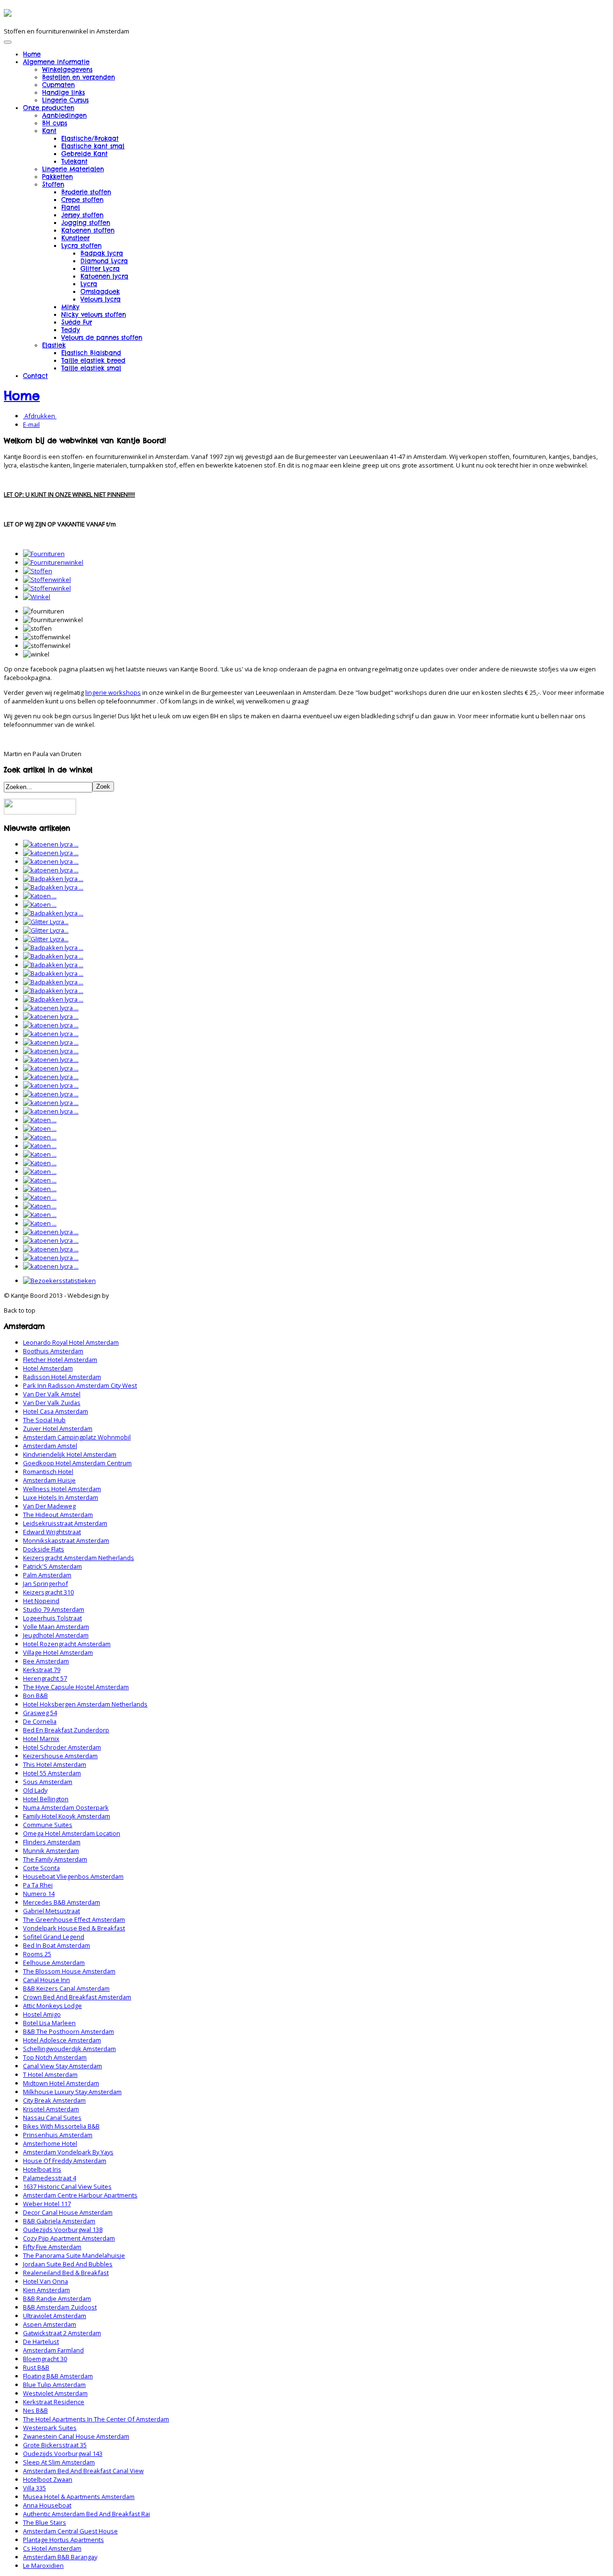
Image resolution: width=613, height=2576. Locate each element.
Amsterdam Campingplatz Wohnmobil (77, 1437)
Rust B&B (36, 2367)
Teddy (71, 330)
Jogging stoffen (86, 223)
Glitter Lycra (100, 268)
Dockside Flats (44, 1549)
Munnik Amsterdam (51, 1851)
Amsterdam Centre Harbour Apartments (80, 2195)
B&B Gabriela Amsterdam (59, 2221)
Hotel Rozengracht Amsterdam (67, 1644)
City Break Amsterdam (54, 2100)
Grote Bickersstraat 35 (55, 2445)
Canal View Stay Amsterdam (62, 2066)
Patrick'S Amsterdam (52, 1566)
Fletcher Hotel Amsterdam (60, 1360)
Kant (49, 131)
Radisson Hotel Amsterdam (62, 1377)
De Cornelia (40, 1721)
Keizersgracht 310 (48, 1592)
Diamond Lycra (104, 261)
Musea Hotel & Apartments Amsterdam (79, 2497)
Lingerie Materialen (73, 169)
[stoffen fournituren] (38, 571)
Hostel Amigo (42, 2014)
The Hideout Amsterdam (58, 1515)
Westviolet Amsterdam (55, 2393)
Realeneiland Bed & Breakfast (66, 2273)
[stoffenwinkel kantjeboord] (47, 588)
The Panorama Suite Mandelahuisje (74, 2255)
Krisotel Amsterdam (51, 2109)
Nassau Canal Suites (52, 2118)
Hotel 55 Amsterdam (52, 1773)
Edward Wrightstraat (52, 1532)
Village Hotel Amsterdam (58, 1652)
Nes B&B (35, 2410)
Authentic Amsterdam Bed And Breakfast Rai (86, 2514)
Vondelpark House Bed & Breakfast (74, 1928)
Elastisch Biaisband (91, 353)
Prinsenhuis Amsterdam (58, 2135)
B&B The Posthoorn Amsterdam (68, 2031)
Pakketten (57, 177)
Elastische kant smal (93, 146)
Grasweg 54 (40, 1713)
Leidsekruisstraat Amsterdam (65, 1523)
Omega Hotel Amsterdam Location (72, 1833)
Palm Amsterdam (47, 1575)
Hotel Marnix (41, 1739)
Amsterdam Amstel (50, 1446)
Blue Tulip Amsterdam (54, 2385)
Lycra (89, 284)
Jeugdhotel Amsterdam (56, 1635)
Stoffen (53, 184)
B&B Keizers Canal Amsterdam (66, 1988)
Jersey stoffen (82, 215)
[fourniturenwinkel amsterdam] (53, 562)
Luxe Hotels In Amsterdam (61, 1497)
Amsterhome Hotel (50, 2143)
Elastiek (54, 345)
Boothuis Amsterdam (53, 1351)
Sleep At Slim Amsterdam (59, 2462)
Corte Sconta (41, 1868)
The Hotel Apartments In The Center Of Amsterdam (96, 2419)
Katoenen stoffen (88, 230)
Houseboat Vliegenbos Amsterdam (73, 1876)
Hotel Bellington (46, 1799)
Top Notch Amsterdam (55, 2057)
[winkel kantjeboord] (37, 597)
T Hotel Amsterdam (50, 2074)
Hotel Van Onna (45, 2281)
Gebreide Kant (85, 154)
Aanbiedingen (64, 115)
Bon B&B (35, 1695)
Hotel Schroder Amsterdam (62, 1747)
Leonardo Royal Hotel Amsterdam (71, 1342)
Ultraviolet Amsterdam (55, 2316)
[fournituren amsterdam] (44, 554)
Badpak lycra (102, 253)
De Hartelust (41, 2342)
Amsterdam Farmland (53, 2350)
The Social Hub (44, 1420)
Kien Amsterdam (46, 2290)
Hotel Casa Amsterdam (56, 1411)
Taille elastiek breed (93, 360)
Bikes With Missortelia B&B (61, 2126)
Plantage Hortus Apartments (63, 2540)
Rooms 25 (37, 1954)
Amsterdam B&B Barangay (60, 2557)
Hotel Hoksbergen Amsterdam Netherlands (85, 1704)
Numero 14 (39, 1894)
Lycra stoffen (81, 245)
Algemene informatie (56, 62)
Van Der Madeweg (49, 1506)
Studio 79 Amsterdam (54, 1609)
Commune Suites (48, 1825)
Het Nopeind (41, 1601)
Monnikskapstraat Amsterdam (66, 1540)
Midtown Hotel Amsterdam (61, 2083)
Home (32, 54)
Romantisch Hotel (48, 1472)
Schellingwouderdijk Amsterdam (69, 2049)
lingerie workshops (113, 692)
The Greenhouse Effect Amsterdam (74, 1919)
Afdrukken (40, 416)
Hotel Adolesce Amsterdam (62, 2040)
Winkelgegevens (67, 69)
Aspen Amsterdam (50, 2324)
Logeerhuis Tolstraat (52, 1618)
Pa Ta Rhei (38, 1885)
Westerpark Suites (50, 2428)
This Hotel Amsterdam (55, 1764)
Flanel (71, 207)
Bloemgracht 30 (45, 2359)
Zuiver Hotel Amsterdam (58, 1428)
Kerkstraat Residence (54, 2402)
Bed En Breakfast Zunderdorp (66, 1730)
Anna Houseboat (47, 2505)
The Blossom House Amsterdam (69, 1971)
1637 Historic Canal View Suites (67, 2186)
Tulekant (74, 161)
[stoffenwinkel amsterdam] (47, 580)
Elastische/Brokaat (90, 138)
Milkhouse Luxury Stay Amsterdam (72, 2092)
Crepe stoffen (82, 200)
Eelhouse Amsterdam (54, 1963)
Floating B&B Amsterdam (58, 2376)
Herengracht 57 (45, 1678)
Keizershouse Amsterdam (60, 1756)
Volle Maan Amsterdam (56, 1627)
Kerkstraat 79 (42, 1670)
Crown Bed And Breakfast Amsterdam (77, 1997)
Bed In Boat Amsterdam (57, 1945)
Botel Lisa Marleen (49, 2023)
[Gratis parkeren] (40, 812)
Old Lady (35, 1790)
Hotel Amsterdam (48, 1368)
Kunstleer (75, 238)
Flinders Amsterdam (52, 1842)
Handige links (63, 92)
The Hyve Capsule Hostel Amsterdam (76, 1687)
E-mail (31, 424)
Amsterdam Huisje (49, 1480)
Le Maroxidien (43, 2565)
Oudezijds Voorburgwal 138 (63, 2230)
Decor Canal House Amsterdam (68, 2212)
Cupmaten (58, 85)
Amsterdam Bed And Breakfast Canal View (83, 2471)
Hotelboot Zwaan (48, 2479)
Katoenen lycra (104, 276)
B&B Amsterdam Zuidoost (60, 2307)
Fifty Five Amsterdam (52, 2247)
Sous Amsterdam (48, 1782)
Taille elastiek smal (91, 368)
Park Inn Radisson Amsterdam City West (80, 1385)
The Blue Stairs (45, 2522)
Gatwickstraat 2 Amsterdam (62, 2333)
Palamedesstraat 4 (50, 2178)
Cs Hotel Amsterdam (52, 2548)
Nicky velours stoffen (94, 314)
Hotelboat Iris (42, 2169)
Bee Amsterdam (46, 1661)
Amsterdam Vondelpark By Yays (68, 2152)
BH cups (55, 123)
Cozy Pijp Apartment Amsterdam (69, 2238)
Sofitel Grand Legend (54, 1937)
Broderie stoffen (86, 192)
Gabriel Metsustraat (51, 1911)
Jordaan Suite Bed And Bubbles (68, 2264)
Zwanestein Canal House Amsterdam (76, 2436)
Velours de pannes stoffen (102, 337)
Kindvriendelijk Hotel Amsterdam (70, 1454)
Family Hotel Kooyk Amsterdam (67, 1816)
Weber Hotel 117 (47, 2204)
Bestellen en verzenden (79, 77)
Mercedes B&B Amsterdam (62, 1902)
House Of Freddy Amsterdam (65, 2161)
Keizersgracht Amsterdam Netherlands (79, 1558)
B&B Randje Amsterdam (57, 2298)
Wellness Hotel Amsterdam (62, 1489)
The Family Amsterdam (55, 1859)
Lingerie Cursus (65, 100)
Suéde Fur (77, 322)
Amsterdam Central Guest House (70, 2531)
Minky (70, 307)
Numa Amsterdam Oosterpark (66, 1807)
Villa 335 (34, 2488)
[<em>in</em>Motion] (8, 13)
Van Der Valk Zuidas (52, 1403)
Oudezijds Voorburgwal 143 (63, 2453)
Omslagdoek (100, 291)
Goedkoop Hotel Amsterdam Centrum (77, 1463)
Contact (35, 376)
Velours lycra (101, 299)
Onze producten (49, 108)
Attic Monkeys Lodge (52, 2006)
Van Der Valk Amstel (52, 1394)
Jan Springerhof (45, 1584)
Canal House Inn (46, 1980)
